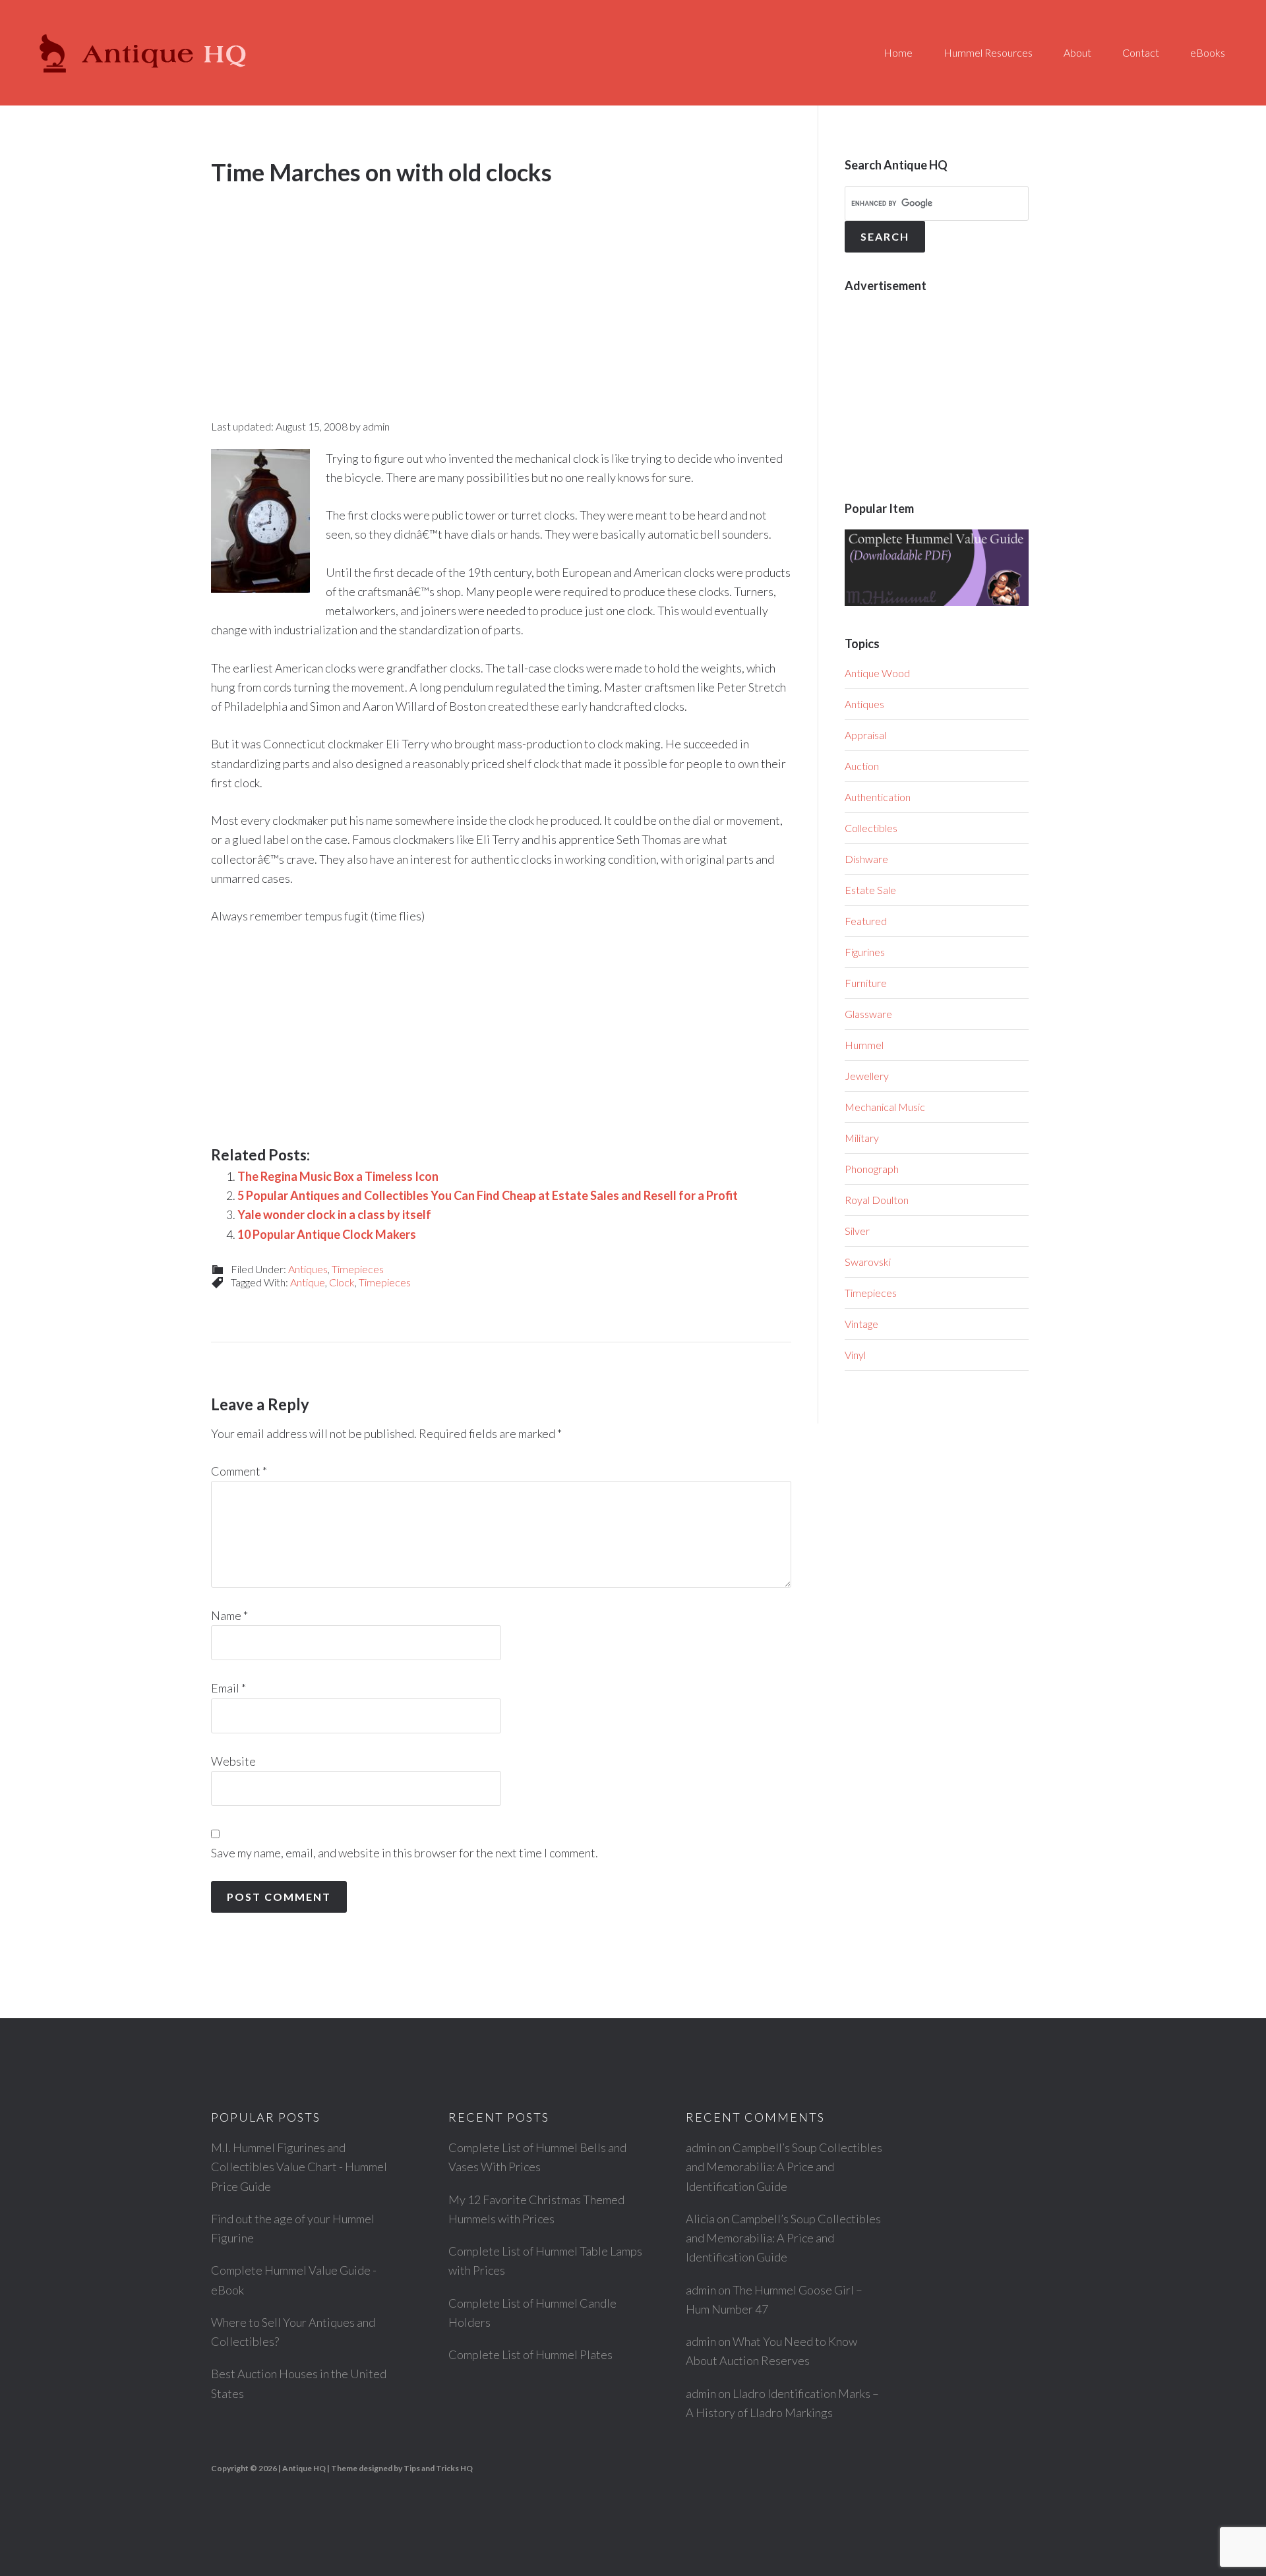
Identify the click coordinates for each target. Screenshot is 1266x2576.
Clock (342, 1282)
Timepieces (358, 1269)
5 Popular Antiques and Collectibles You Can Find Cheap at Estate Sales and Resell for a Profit (488, 1195)
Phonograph (872, 1169)
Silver (857, 1231)
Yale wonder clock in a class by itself (334, 1214)
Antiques (308, 1269)
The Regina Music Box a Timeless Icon (338, 1176)
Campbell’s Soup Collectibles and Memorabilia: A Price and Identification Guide (784, 2167)
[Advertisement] (501, 289)
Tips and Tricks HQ (438, 2468)
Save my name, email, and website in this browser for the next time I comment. (405, 1853)
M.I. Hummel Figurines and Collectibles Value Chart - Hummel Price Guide (299, 2167)
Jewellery (867, 1076)
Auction (862, 766)
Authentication (878, 797)
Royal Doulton (877, 1200)
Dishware (866, 859)
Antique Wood (877, 673)
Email (228, 1688)
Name (229, 1615)
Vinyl (855, 1355)
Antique (308, 1282)
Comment (239, 1471)
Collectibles (871, 828)
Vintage (861, 1324)
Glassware (868, 1014)
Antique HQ (145, 53)
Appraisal (865, 735)
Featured (866, 921)
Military (862, 1138)
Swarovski (868, 1262)
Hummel (864, 1045)
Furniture (866, 983)
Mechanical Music (885, 1107)
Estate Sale (870, 890)
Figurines (865, 952)
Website (233, 1761)
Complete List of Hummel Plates (530, 2354)
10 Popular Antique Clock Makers (327, 1234)
